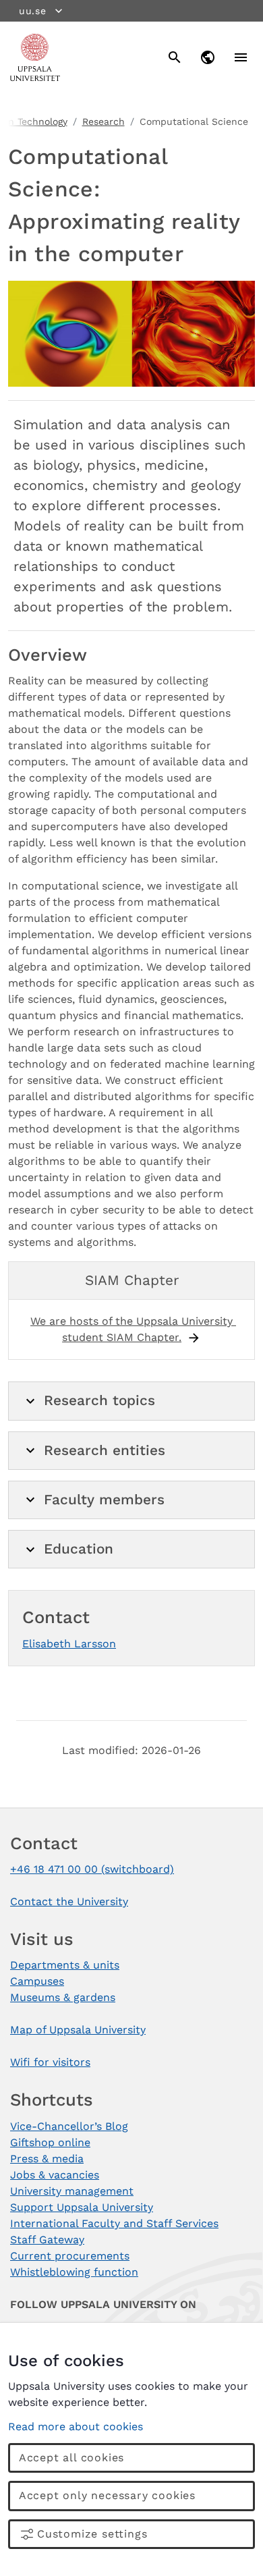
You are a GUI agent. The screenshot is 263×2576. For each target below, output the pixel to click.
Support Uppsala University (82, 2207)
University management (72, 2191)
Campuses (37, 1981)
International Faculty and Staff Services (114, 2223)
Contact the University (69, 1901)
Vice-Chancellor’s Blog (69, 2126)
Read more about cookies (76, 2427)
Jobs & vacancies (55, 2175)
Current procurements (70, 2256)
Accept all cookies (71, 2458)
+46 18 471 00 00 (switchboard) (92, 1869)
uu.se (33, 11)
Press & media (47, 2159)
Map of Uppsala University (78, 2030)
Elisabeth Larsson (69, 1644)
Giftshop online (50, 2142)
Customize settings (92, 2534)
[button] (131, 1401)
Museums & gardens (63, 1997)
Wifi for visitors (50, 2062)
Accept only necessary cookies (107, 2495)
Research (104, 121)
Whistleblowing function (74, 2272)
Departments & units (65, 1965)
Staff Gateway (47, 2240)
